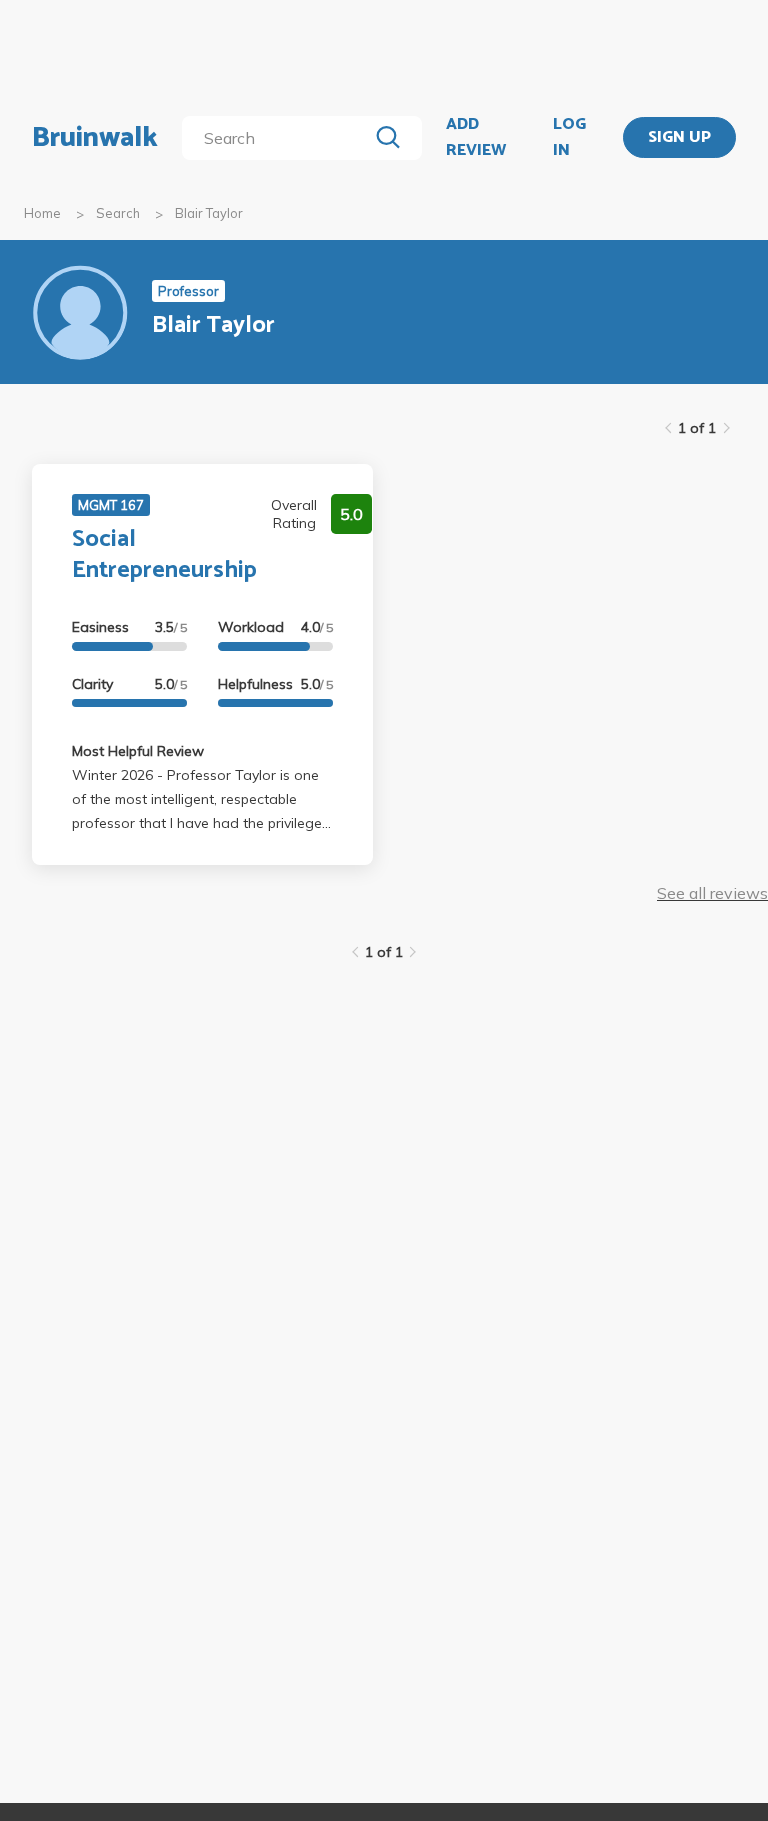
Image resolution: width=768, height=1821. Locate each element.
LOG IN (569, 137)
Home (42, 213)
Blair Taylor (209, 213)
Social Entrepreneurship (164, 555)
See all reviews (712, 893)
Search (118, 213)
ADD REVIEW (476, 137)
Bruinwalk (95, 138)
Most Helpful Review (138, 751)
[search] (278, 138)
